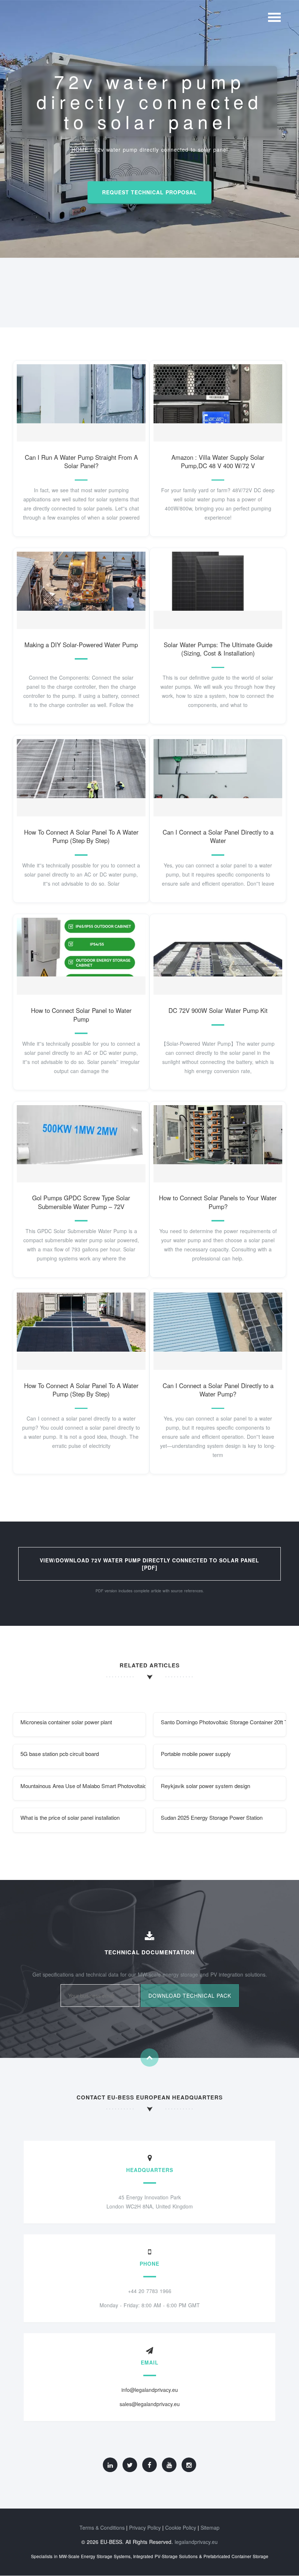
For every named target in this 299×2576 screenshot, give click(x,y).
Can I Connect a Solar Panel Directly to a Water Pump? (218, 1390)
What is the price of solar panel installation (70, 1817)
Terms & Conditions (102, 2528)
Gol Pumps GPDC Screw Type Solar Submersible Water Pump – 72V (81, 1202)
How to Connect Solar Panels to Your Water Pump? (218, 1202)
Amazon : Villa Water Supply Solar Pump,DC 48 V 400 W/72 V (218, 462)
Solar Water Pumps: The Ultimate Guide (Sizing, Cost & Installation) (218, 649)
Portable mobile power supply (196, 1754)
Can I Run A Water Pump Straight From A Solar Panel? (81, 462)
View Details (78, 401)
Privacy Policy (145, 2528)
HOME (80, 149)
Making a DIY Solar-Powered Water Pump (81, 645)
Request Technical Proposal (149, 192)
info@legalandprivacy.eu (150, 2390)
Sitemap (210, 2528)
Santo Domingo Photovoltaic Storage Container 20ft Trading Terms (224, 1722)
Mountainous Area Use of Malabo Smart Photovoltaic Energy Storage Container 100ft (83, 1786)
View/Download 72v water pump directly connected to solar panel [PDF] (149, 1564)
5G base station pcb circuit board (60, 1754)
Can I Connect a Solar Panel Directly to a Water (218, 836)
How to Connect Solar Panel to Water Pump (81, 1015)
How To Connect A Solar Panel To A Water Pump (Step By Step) (81, 836)
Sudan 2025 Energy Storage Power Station (212, 1817)
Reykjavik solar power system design (205, 1786)
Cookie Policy (181, 2528)
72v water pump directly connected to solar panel (161, 149)
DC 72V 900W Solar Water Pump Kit (218, 1010)
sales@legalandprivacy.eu (150, 2404)
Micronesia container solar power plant (66, 1722)
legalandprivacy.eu (196, 2542)
